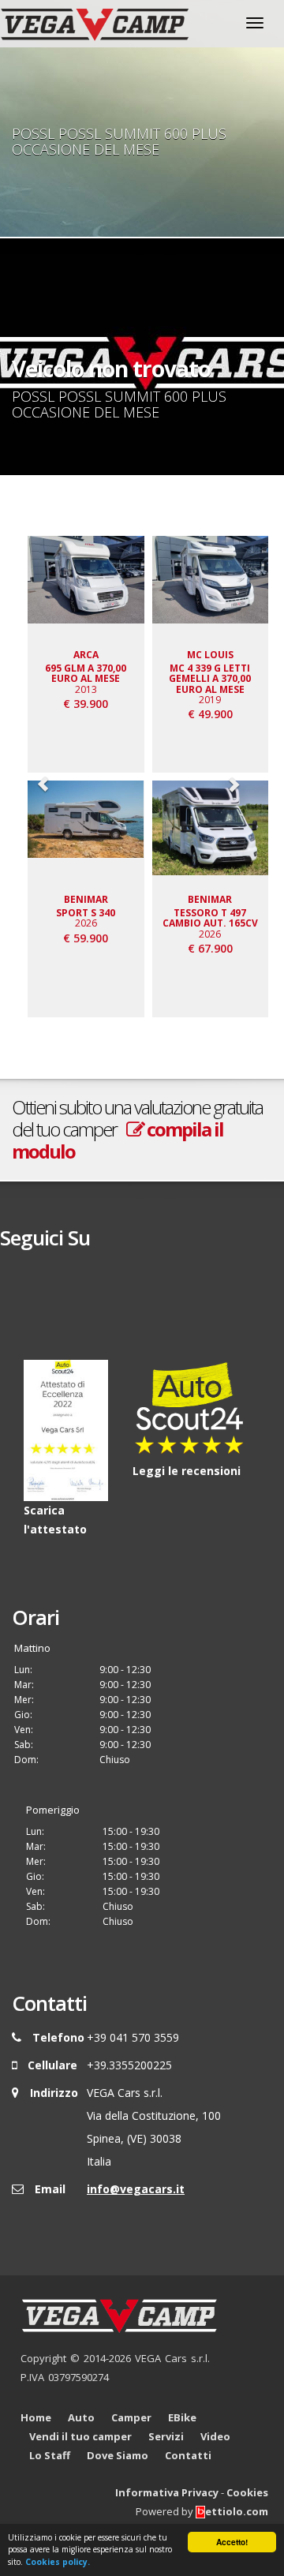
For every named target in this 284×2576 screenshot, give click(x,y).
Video (215, 2436)
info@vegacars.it (136, 2189)
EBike (182, 2417)
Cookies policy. (58, 2562)
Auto (81, 2417)
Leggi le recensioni (187, 1471)
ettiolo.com (237, 2511)
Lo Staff (50, 2455)
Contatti (188, 2455)
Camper (131, 2417)
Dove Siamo (118, 2455)
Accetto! (232, 2542)
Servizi (166, 2436)
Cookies (247, 2492)
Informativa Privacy (167, 2492)
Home (36, 2417)
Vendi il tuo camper (80, 2436)
